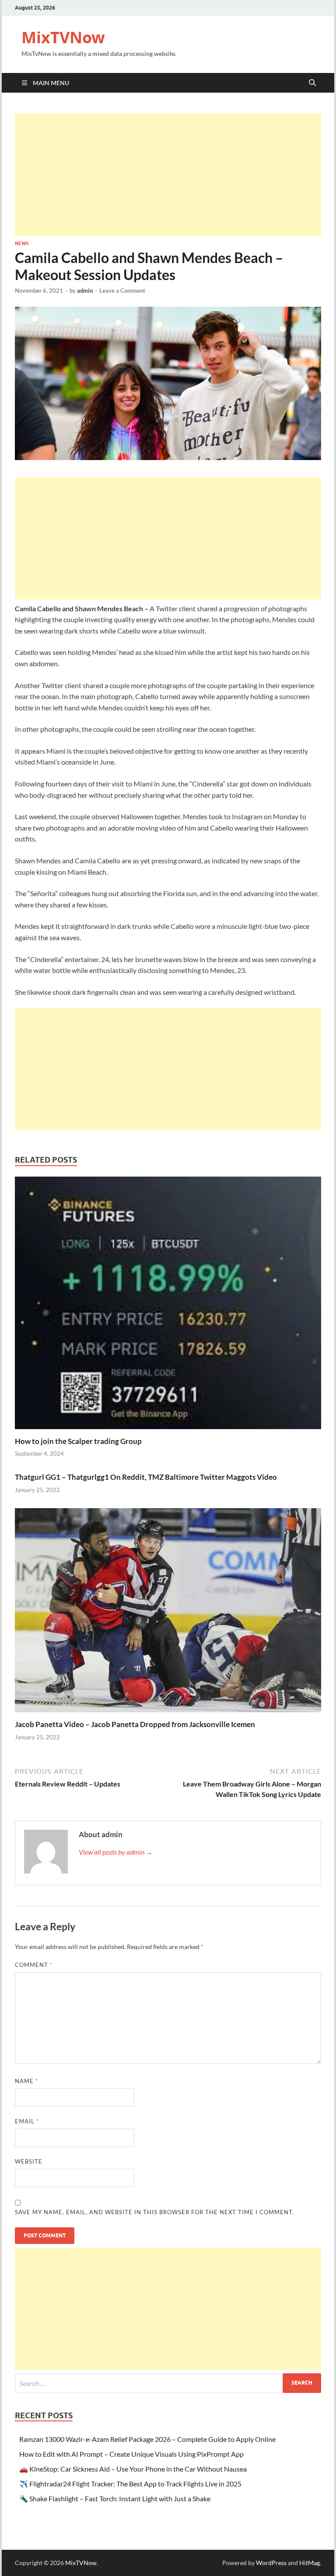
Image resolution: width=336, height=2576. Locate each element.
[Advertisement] (168, 175)
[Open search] (312, 83)
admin (85, 291)
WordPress (271, 2563)
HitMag (310, 2563)
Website (29, 2161)
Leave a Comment (122, 291)
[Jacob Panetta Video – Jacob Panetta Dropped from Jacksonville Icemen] (168, 1613)
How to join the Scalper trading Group (78, 1441)
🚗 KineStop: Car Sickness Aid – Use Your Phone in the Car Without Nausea (133, 2469)
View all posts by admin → (116, 1852)
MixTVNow (63, 37)
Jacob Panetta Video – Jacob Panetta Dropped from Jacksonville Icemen (135, 1724)
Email (27, 2121)
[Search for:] (168, 2383)
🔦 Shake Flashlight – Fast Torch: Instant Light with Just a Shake (115, 2498)
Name (26, 2081)
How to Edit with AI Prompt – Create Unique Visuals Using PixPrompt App (131, 2454)
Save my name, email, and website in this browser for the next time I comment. (154, 2212)
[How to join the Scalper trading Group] (168, 1305)
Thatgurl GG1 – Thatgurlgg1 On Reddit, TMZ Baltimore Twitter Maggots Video (146, 1477)
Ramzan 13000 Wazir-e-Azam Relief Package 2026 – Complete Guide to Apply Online (147, 2439)
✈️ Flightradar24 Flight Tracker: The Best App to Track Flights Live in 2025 (130, 2484)
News (22, 243)
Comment (34, 1965)
